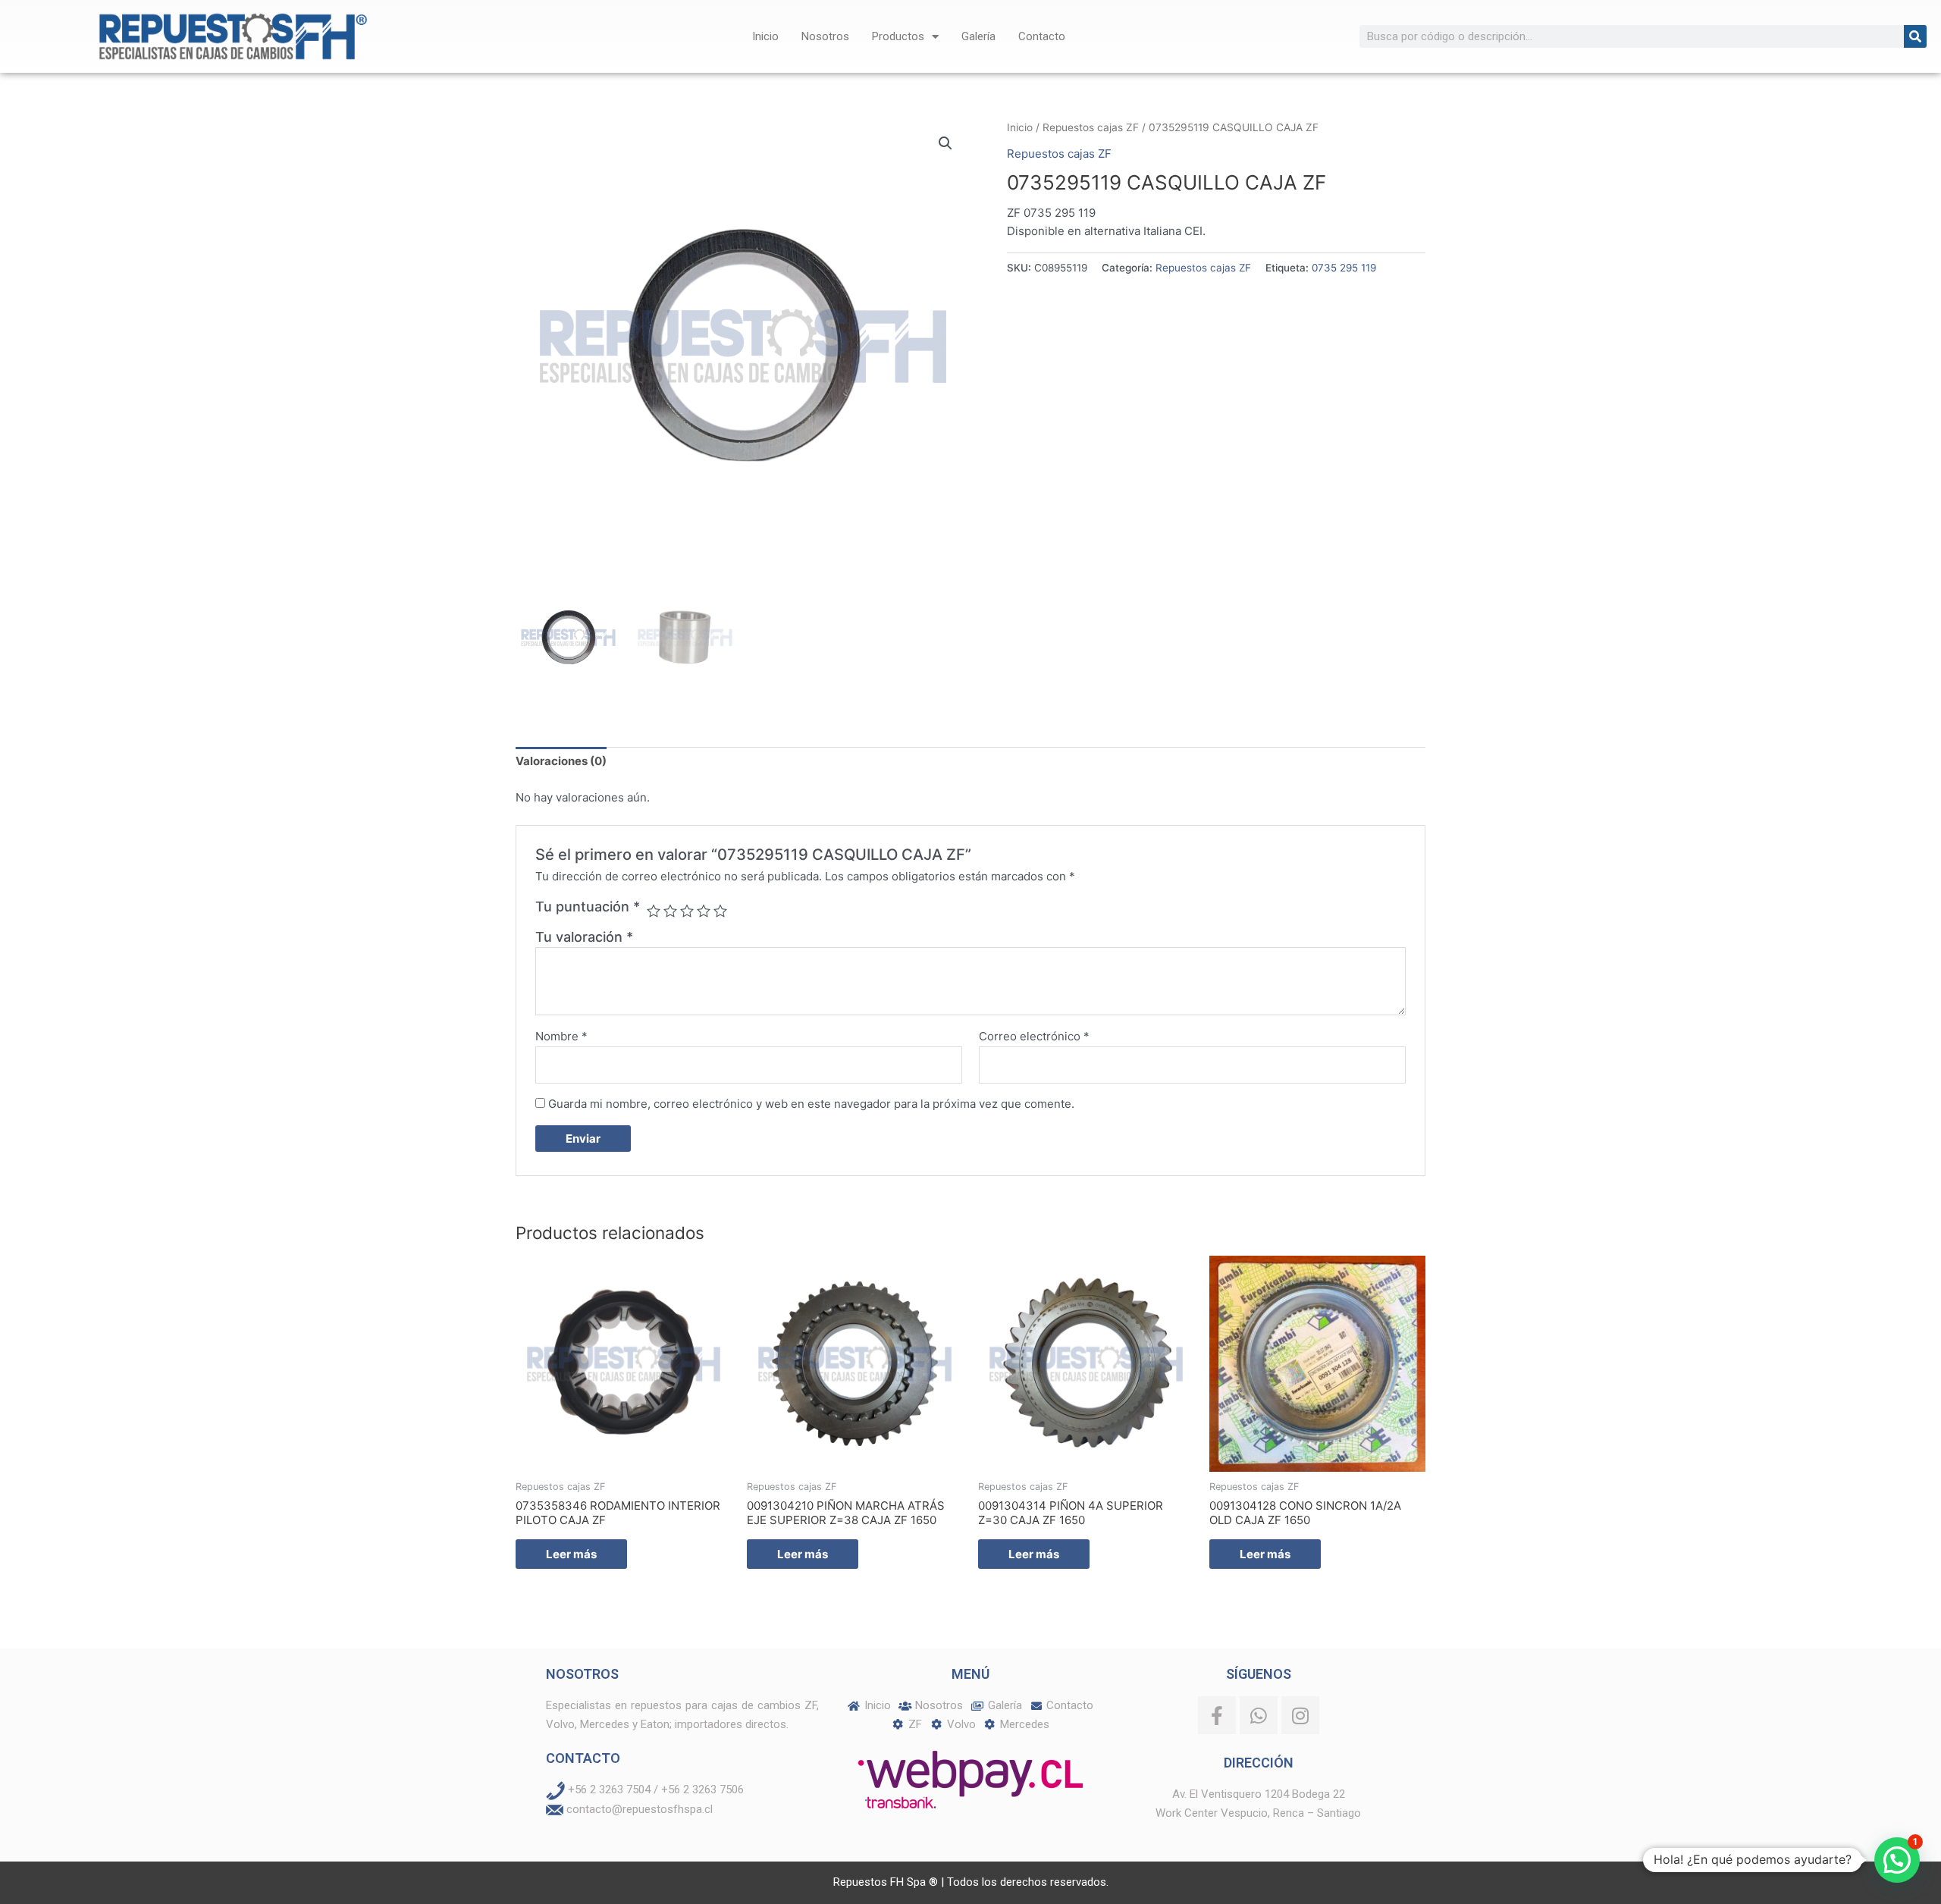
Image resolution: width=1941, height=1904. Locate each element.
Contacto (1042, 36)
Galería (978, 36)
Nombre (561, 1036)
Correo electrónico (1034, 1036)
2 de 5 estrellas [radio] (670, 911)
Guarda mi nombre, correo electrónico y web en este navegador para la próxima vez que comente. (811, 1104)
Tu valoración (584, 937)
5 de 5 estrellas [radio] (720, 911)
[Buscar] (1915, 36)
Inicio (765, 36)
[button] (945, 143)
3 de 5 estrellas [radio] (687, 911)
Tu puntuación (588, 907)
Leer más (571, 1554)
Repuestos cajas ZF (1091, 127)
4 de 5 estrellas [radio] (704, 911)
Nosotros (825, 36)
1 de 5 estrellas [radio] (654, 911)
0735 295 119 (1344, 268)
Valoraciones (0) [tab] (561, 761)
